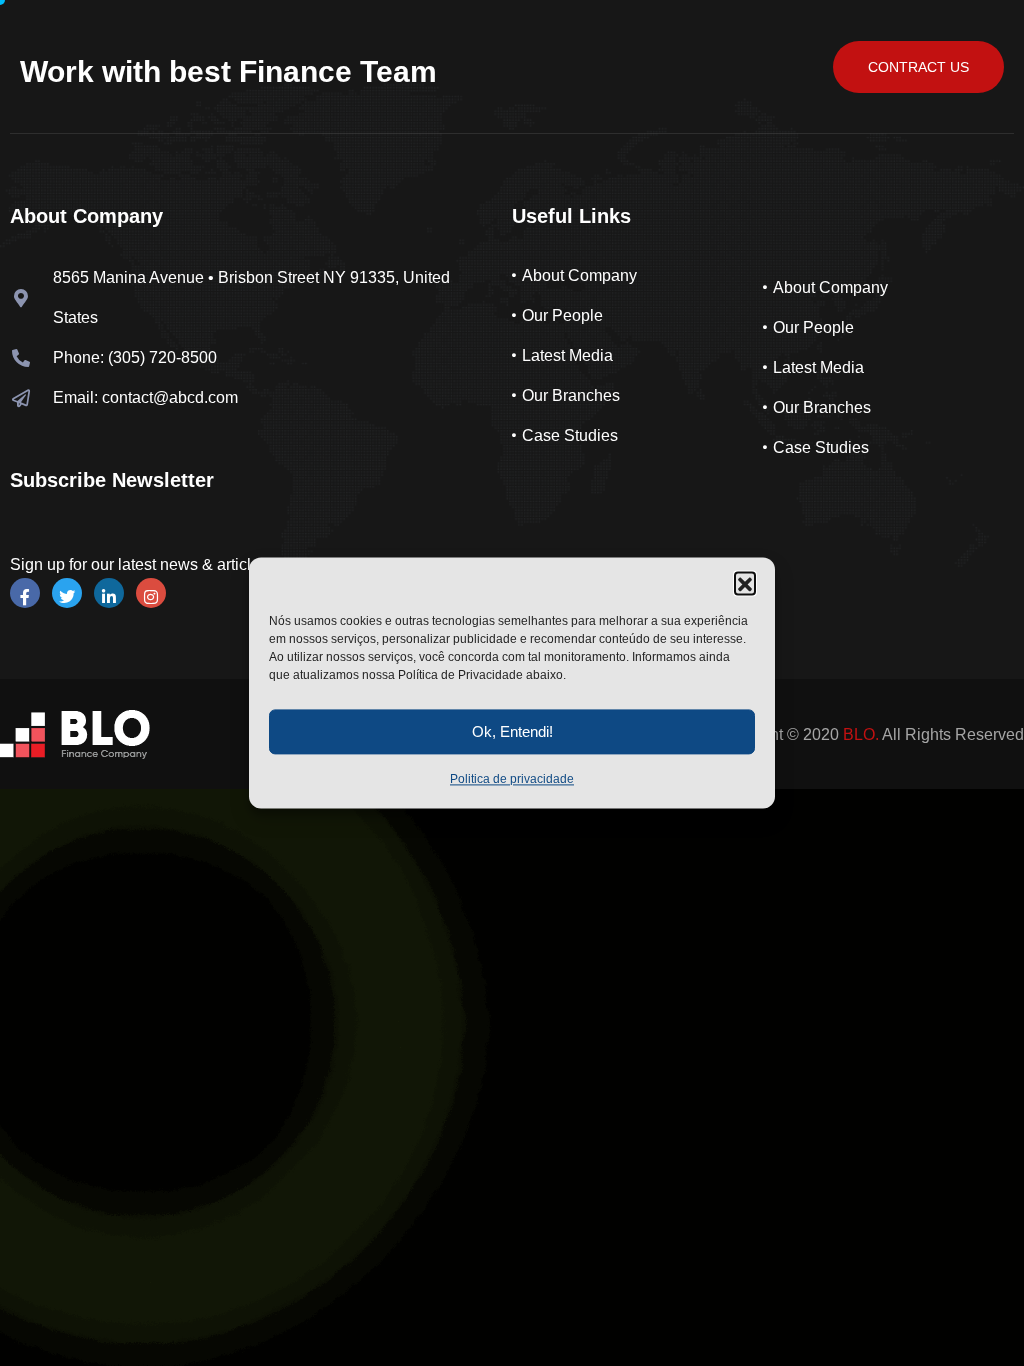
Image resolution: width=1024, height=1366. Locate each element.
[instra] (151, 593)
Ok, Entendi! (512, 731)
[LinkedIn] (109, 593)
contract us (918, 67)
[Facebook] (25, 593)
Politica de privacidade (512, 779)
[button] (745, 582)
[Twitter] (67, 593)
